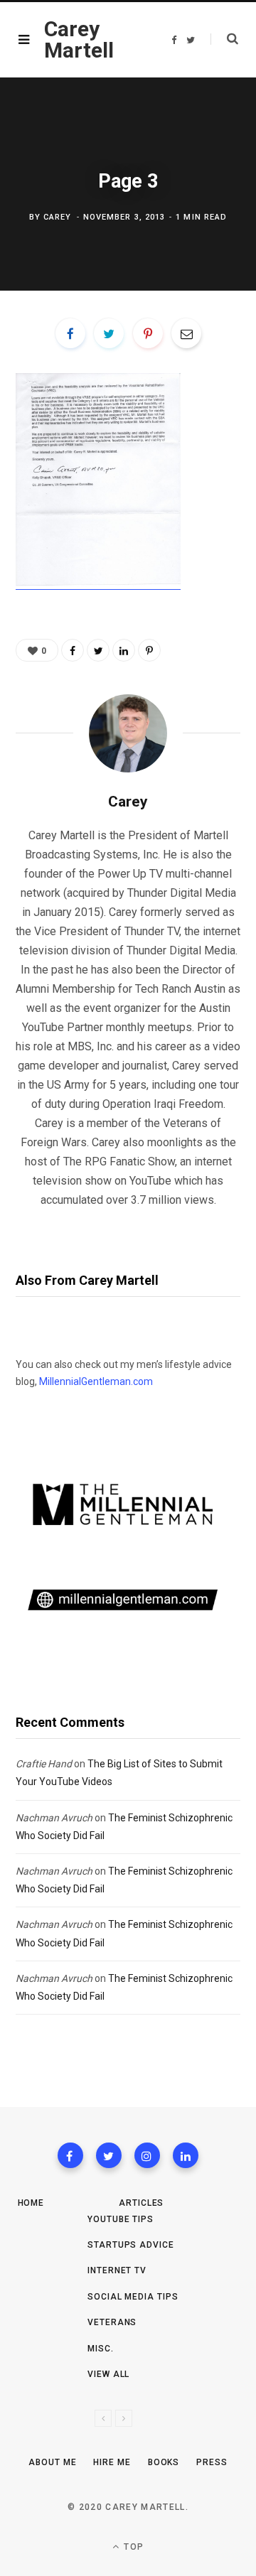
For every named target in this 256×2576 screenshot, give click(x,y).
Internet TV (117, 2270)
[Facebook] (70, 2155)
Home (31, 2203)
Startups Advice (131, 2245)
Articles (141, 2203)
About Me (52, 2462)
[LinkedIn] (124, 650)
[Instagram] (147, 2155)
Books (164, 2462)
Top (132, 2547)
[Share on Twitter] (109, 333)
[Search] (224, 39)
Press (212, 2462)
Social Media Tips (133, 2297)
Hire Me (112, 2462)
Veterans (112, 2322)
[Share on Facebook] (70, 333)
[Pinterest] (148, 333)
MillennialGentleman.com (96, 1381)
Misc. (101, 2349)
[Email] (186, 333)
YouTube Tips (121, 2219)
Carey (58, 217)
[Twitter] (109, 2155)
